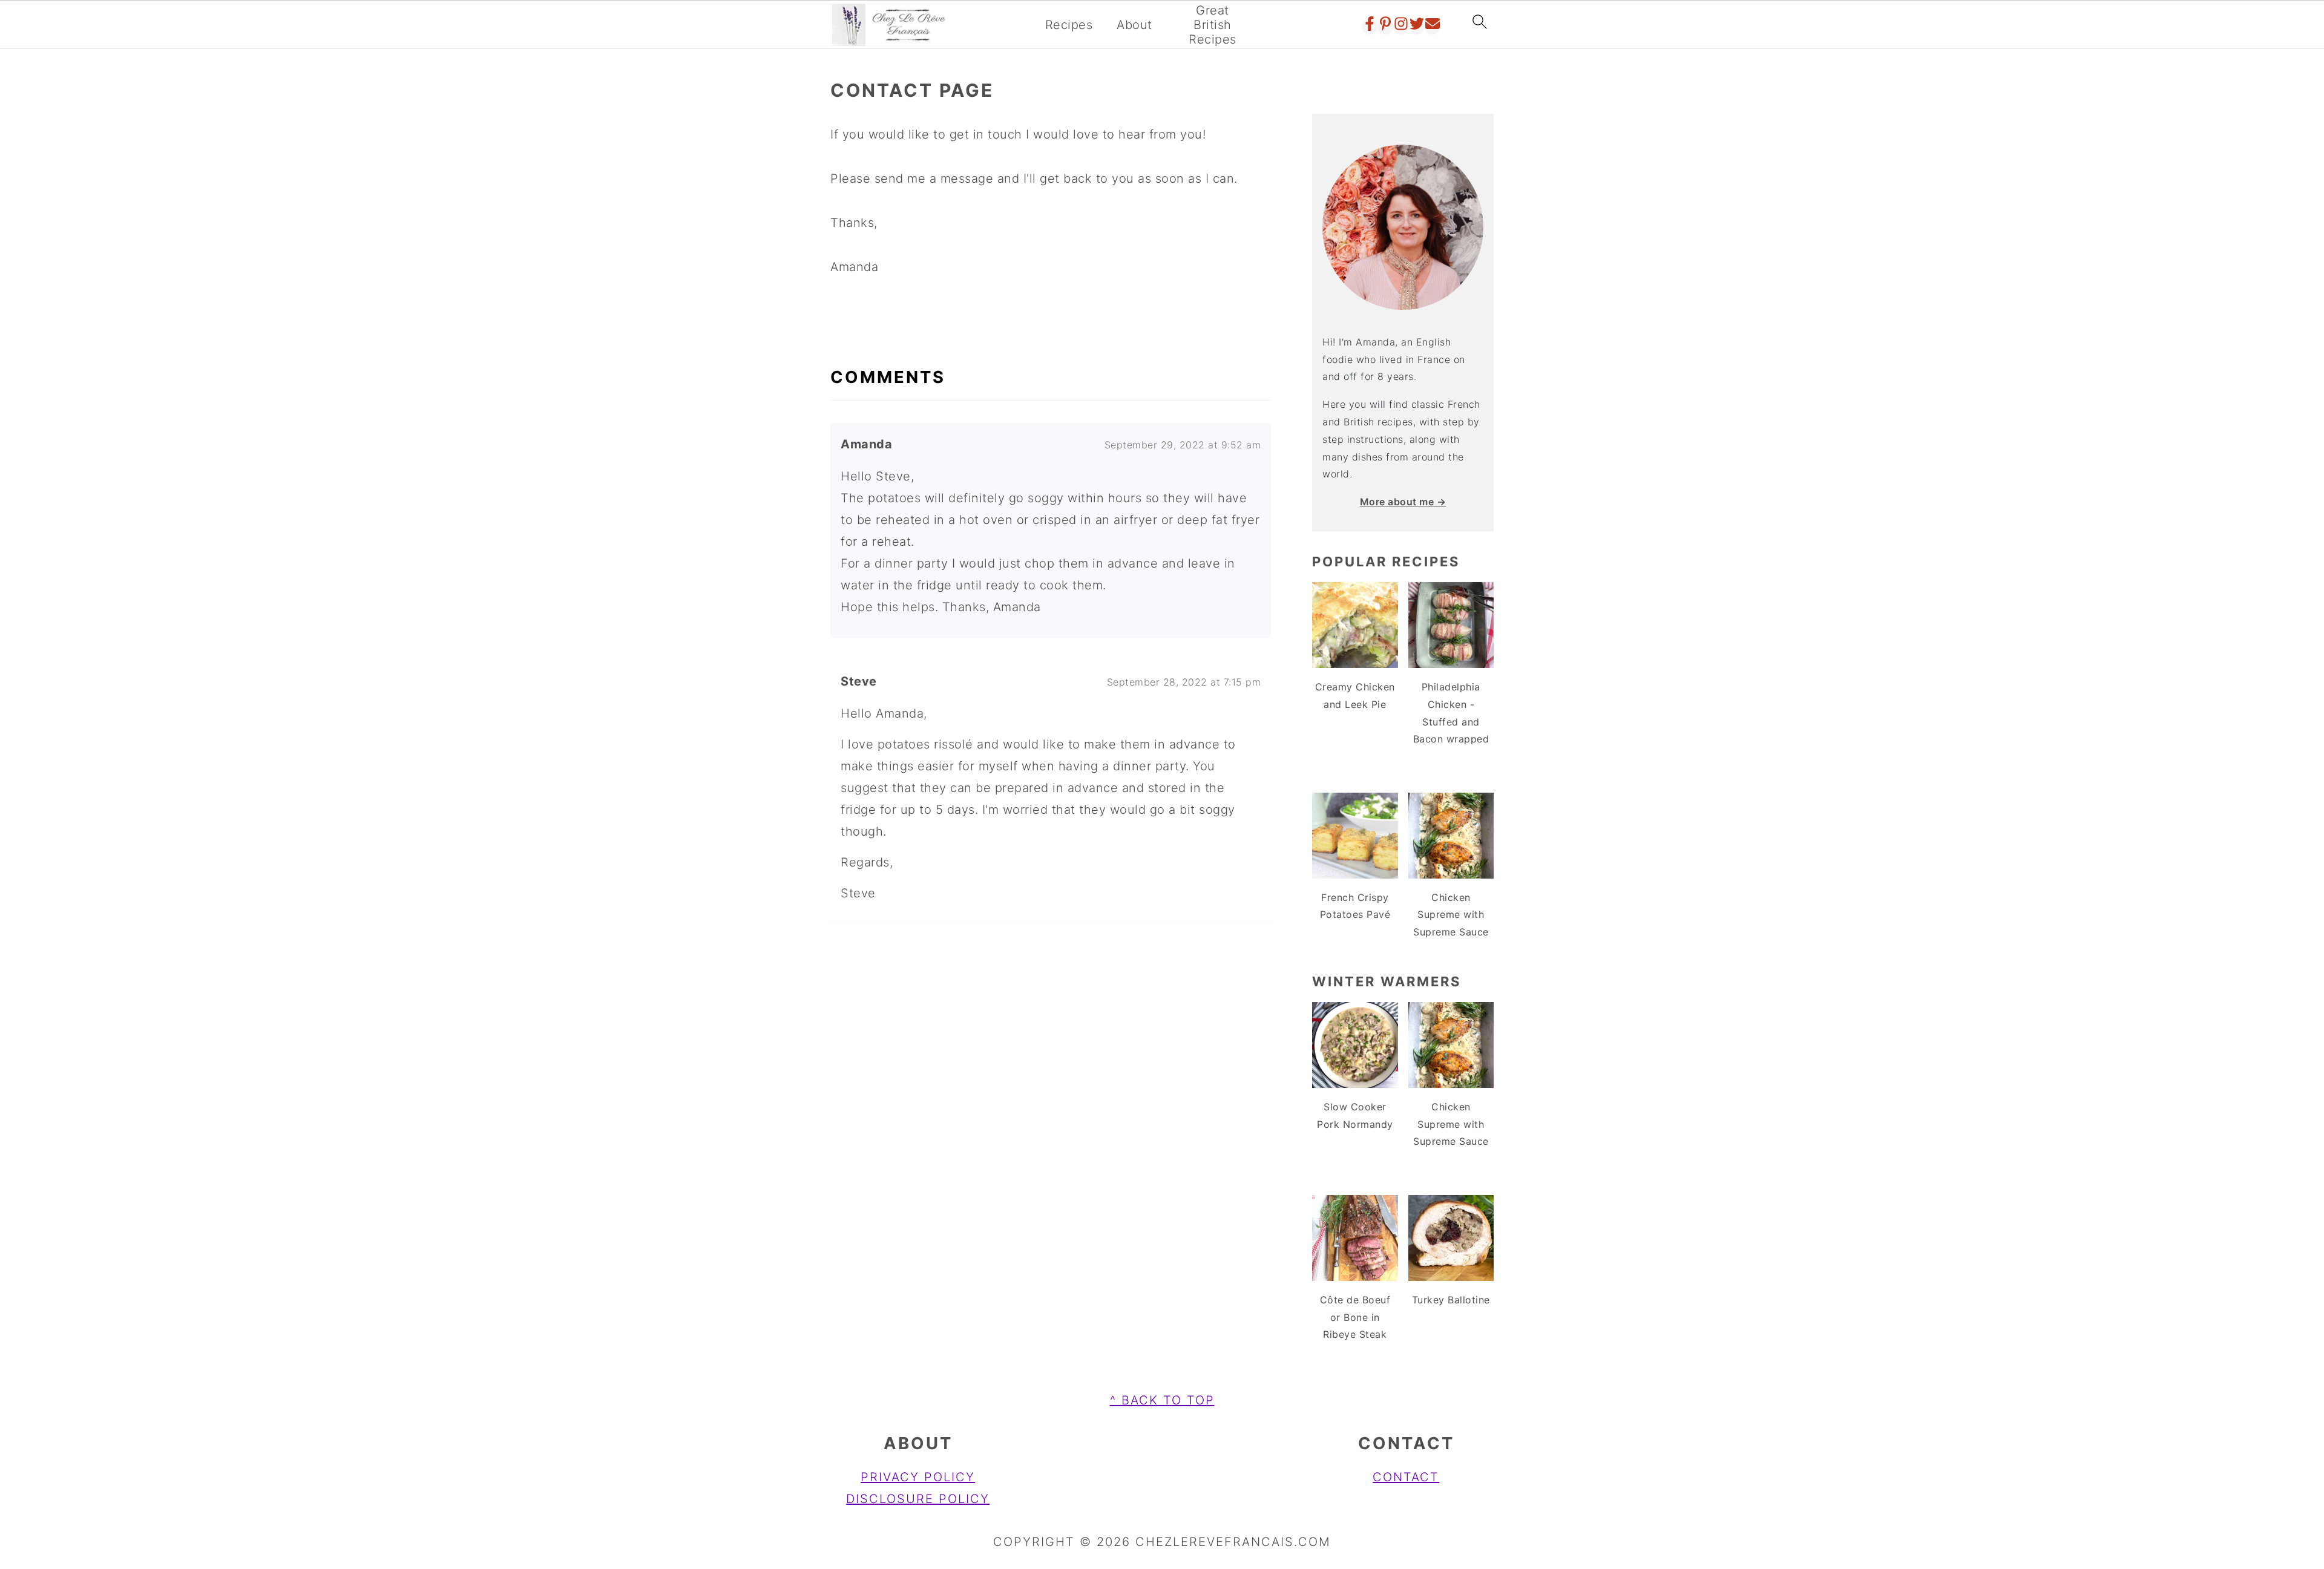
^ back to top (1162, 1400)
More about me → (1403, 502)
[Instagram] (1401, 27)
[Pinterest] (1385, 27)
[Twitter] (1417, 27)
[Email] (1433, 27)
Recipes (1069, 25)
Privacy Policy (918, 1477)
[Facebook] (1370, 27)
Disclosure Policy (918, 1499)
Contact (1406, 1477)
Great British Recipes (1213, 25)
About (1134, 25)
